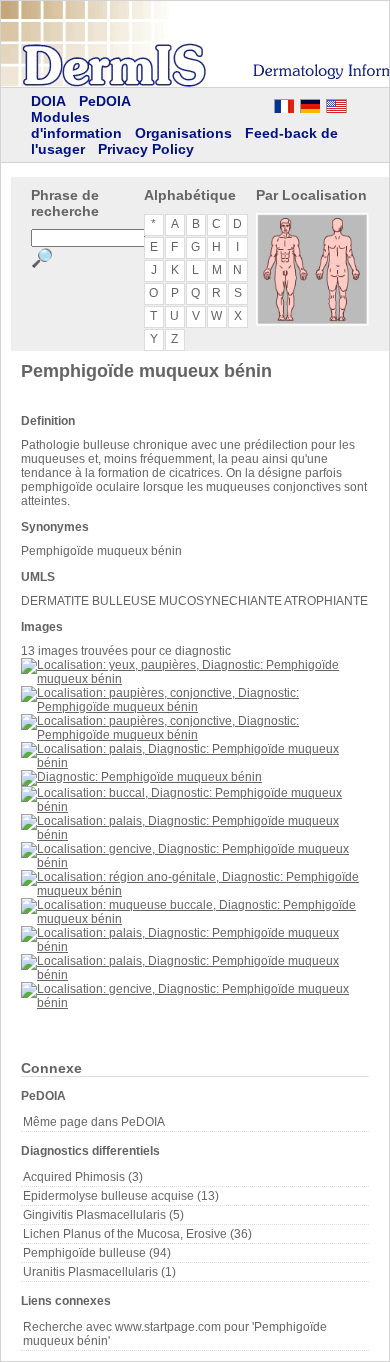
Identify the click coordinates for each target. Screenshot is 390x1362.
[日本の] (206, 103)
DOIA (48, 101)
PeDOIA (105, 101)
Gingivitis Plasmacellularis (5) (103, 1215)
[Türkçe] (180, 103)
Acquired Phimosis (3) (83, 1177)
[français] (284, 103)
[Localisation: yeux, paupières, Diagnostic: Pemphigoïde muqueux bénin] (195, 679)
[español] (258, 103)
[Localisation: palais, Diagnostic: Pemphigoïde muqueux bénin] (195, 763)
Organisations (183, 133)
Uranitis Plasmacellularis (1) (99, 1272)
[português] (232, 103)
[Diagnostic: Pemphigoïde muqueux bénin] (141, 777)
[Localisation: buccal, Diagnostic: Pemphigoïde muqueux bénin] (195, 807)
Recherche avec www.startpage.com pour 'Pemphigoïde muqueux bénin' (175, 1334)
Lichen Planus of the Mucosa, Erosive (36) (137, 1234)
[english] (356, 103)
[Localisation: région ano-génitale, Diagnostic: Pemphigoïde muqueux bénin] (195, 891)
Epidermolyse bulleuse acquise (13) (121, 1196)
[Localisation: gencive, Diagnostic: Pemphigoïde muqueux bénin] (195, 863)
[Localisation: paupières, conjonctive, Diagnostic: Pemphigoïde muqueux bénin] (195, 707)
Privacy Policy (146, 149)
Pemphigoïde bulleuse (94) (97, 1253)
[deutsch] (310, 103)
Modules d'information (76, 125)
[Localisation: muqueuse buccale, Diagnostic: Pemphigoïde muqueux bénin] (195, 919)
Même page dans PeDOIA (94, 1122)
